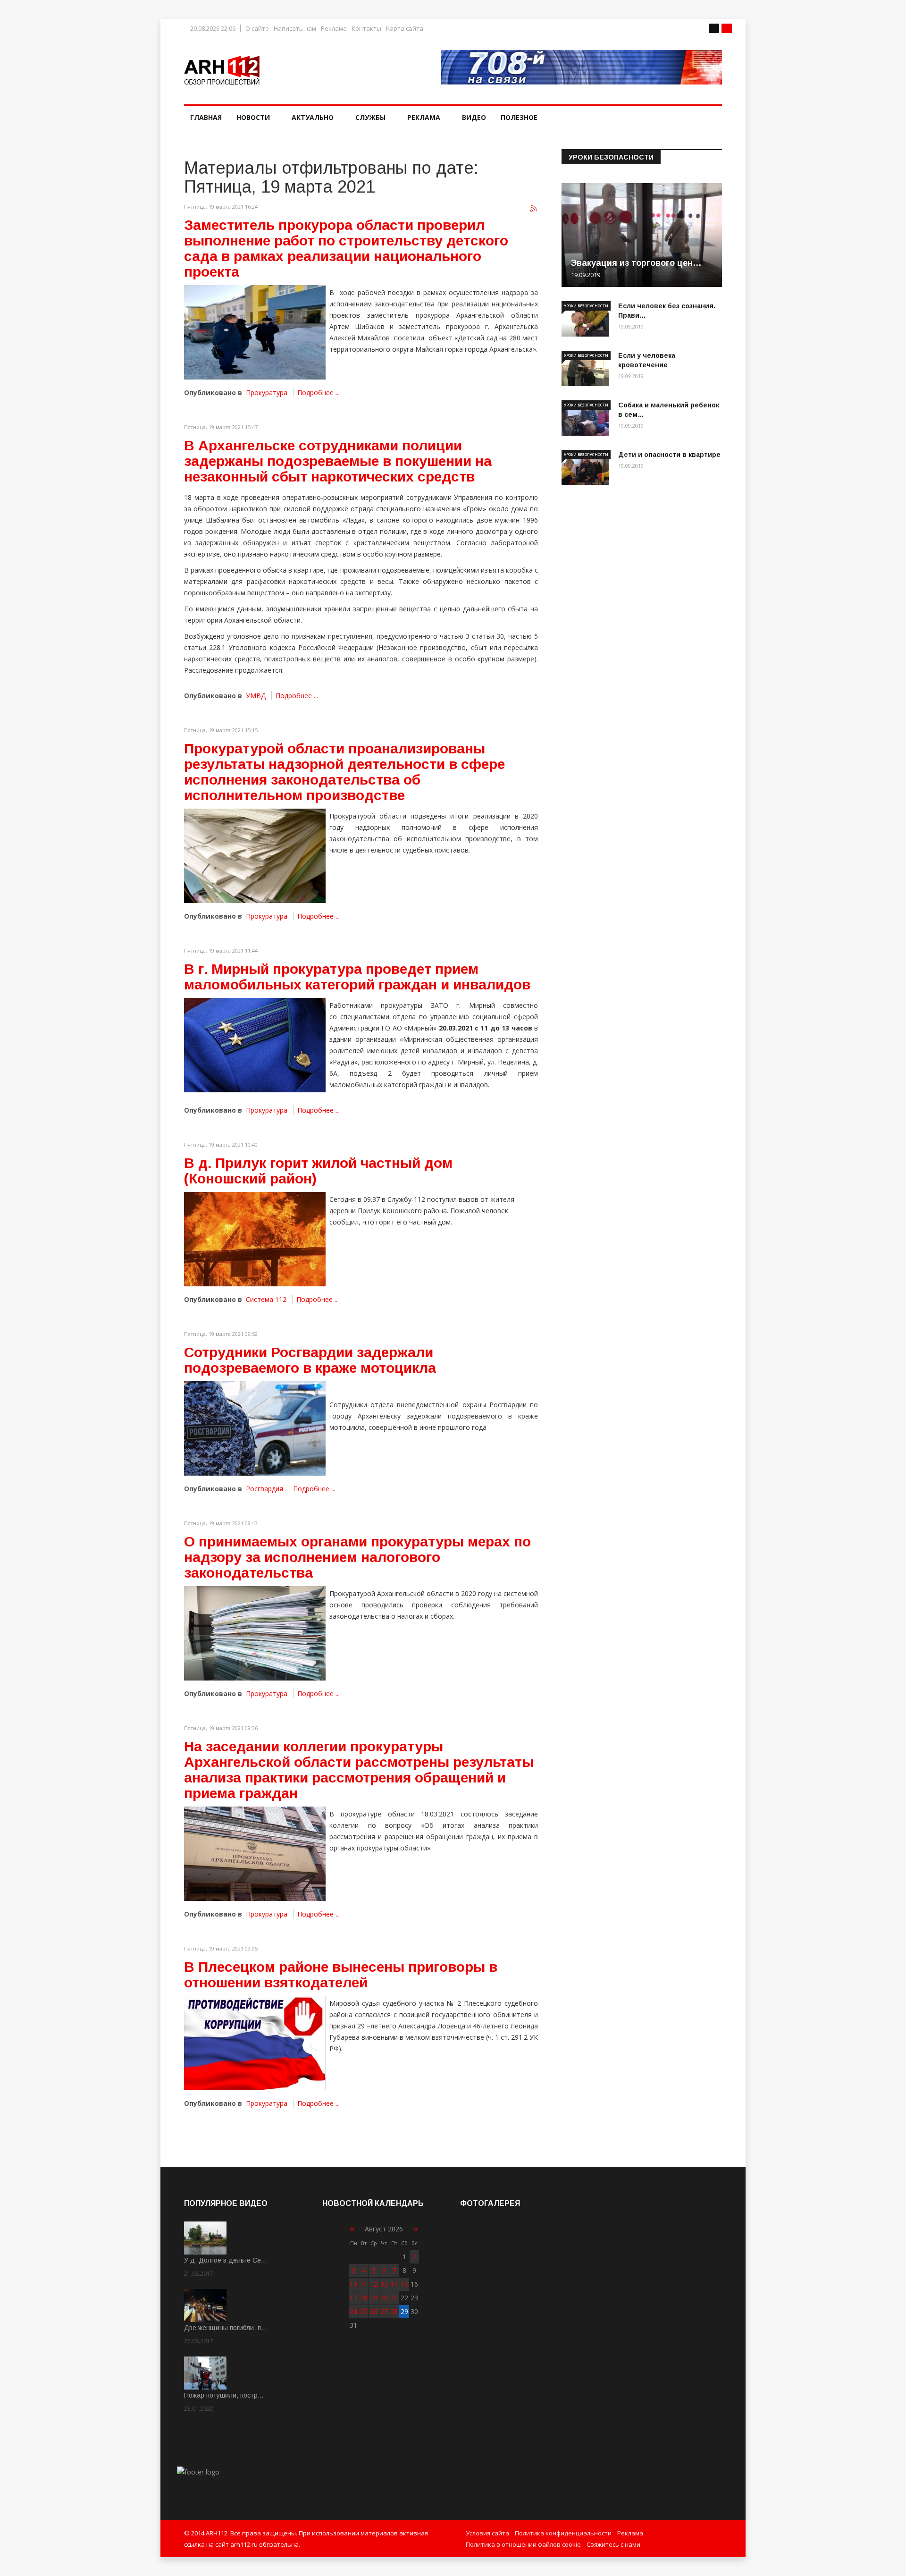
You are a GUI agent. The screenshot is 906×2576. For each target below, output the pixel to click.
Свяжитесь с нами (613, 2544)
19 (374, 2298)
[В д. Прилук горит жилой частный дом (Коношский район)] (255, 1239)
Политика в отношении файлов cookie (523, 2544)
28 (394, 2311)
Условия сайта (487, 2533)
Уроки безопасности (586, 306)
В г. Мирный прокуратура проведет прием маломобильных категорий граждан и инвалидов (357, 977)
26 (374, 2311)
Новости (253, 117)
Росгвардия (264, 1489)
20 (384, 2298)
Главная (206, 117)
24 (353, 2311)
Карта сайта (405, 29)
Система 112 (266, 1299)
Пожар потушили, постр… (224, 2395)
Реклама (334, 29)
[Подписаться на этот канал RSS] (534, 209)
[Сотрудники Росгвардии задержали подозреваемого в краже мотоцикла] (255, 1428)
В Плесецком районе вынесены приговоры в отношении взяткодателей (341, 1975)
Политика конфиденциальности (563, 2533)
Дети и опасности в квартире (669, 455)
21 (394, 2298)
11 (364, 2284)
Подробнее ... (319, 393)
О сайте (257, 29)
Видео (474, 117)
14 (394, 2284)
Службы (370, 117)
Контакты (366, 29)
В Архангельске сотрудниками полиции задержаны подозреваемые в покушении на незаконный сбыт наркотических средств (338, 461)
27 (384, 2311)
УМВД (256, 696)
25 (364, 2311)
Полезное (519, 117)
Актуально (313, 117)
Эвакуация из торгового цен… (636, 263)
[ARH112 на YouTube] (582, 67)
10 (353, 2284)
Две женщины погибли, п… (226, 2328)
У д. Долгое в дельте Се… (226, 2260)
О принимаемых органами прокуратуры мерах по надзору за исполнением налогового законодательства (357, 1557)
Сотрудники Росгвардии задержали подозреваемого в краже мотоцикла (310, 1360)
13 (384, 2284)
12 (374, 2284)
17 (353, 2298)
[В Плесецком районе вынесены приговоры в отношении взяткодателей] (255, 2043)
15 (404, 2284)
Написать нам (295, 29)
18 (364, 2298)
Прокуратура (267, 393)
